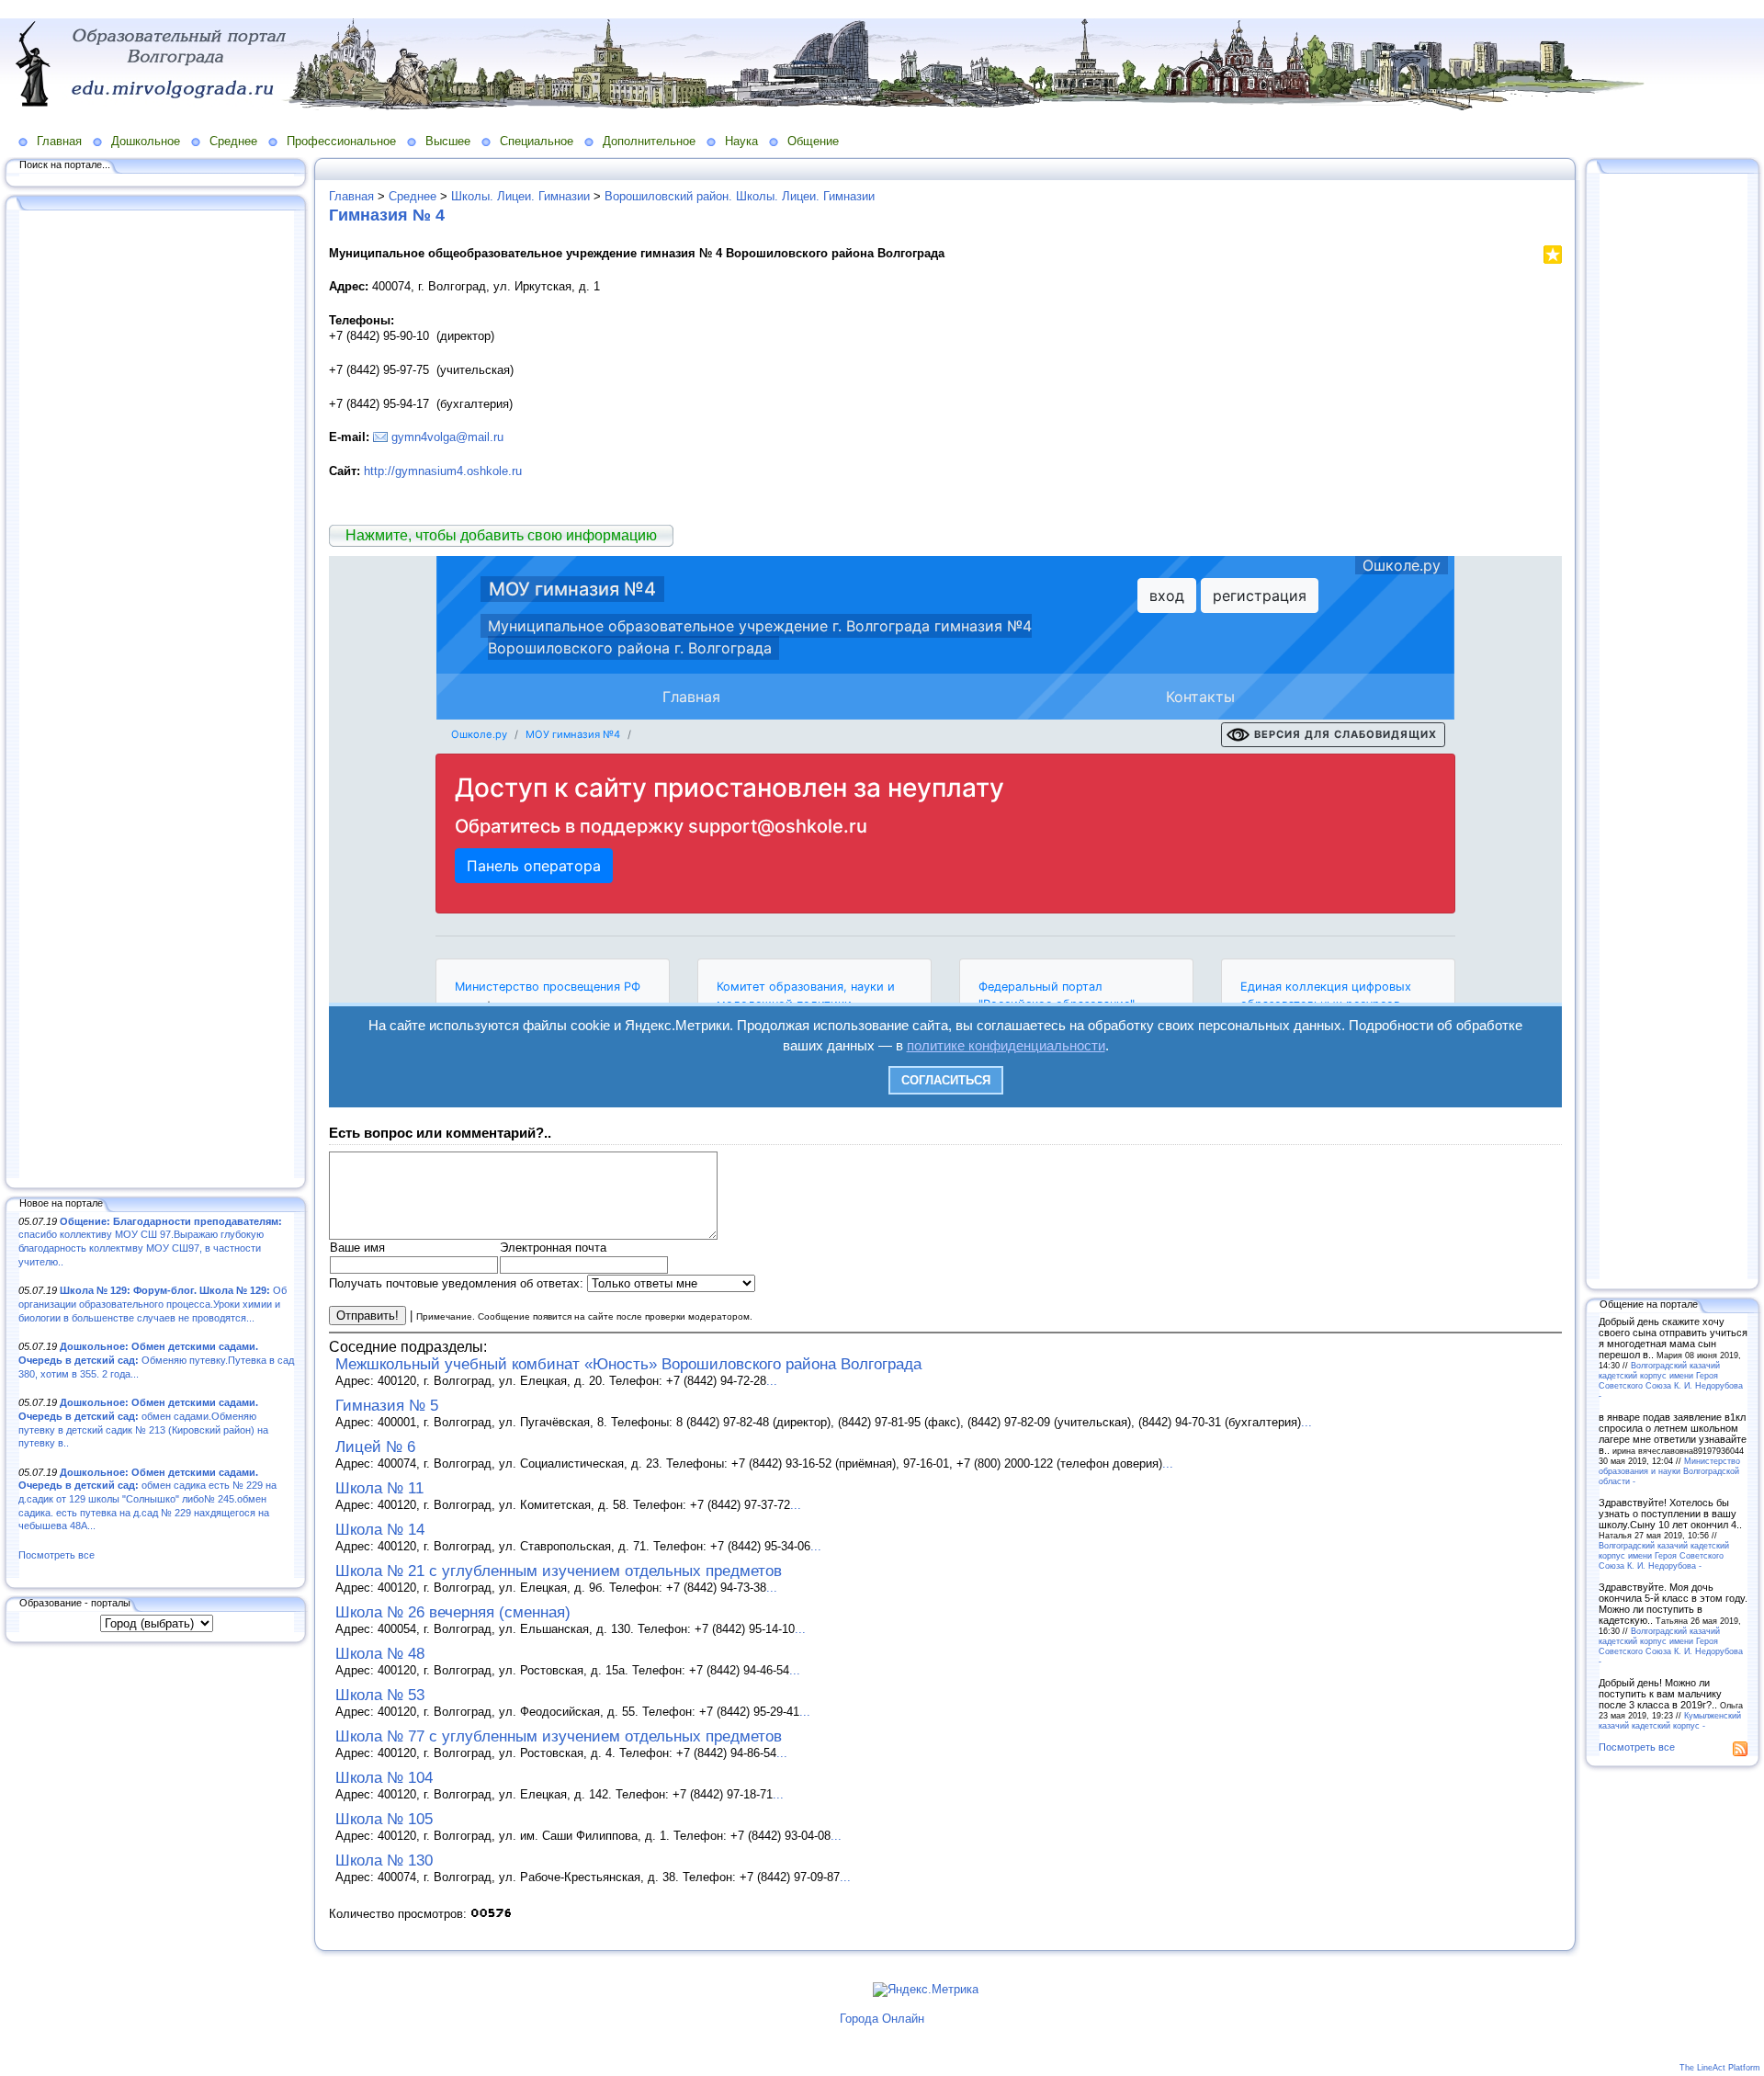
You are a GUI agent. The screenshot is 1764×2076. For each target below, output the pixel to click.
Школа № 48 (380, 1654)
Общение (813, 141)
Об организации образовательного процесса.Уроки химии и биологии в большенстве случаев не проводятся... (153, 1304)
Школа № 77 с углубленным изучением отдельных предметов (559, 1736)
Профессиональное (341, 141)
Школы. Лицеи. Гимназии (520, 196)
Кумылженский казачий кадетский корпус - (1670, 1720)
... (772, 1381)
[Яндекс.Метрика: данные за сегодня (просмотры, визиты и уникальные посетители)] (926, 1990)
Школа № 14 (380, 1530)
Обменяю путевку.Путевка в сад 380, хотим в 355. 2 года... (156, 1360)
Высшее (448, 141)
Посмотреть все (57, 1555)
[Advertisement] (156, 696)
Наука (741, 141)
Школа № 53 (380, 1695)
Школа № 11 (379, 1488)
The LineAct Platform (1720, 2068)
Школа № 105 (384, 1819)
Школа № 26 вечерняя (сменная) (453, 1612)
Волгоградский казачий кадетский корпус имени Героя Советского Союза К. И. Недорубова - (1671, 1380)
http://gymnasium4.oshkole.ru (443, 471)
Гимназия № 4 (387, 215)
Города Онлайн (882, 2019)
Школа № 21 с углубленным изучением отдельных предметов (559, 1571)
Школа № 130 (384, 1860)
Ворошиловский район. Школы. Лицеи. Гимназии (740, 196)
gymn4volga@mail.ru (447, 437)
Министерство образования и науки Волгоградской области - (1669, 1471)
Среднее (233, 141)
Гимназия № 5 (387, 1406)
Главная (59, 141)
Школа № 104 (384, 1778)
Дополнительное (649, 141)
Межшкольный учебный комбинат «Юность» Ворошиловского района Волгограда (628, 1364)
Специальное (537, 141)
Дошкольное (146, 141)
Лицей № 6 (375, 1447)
